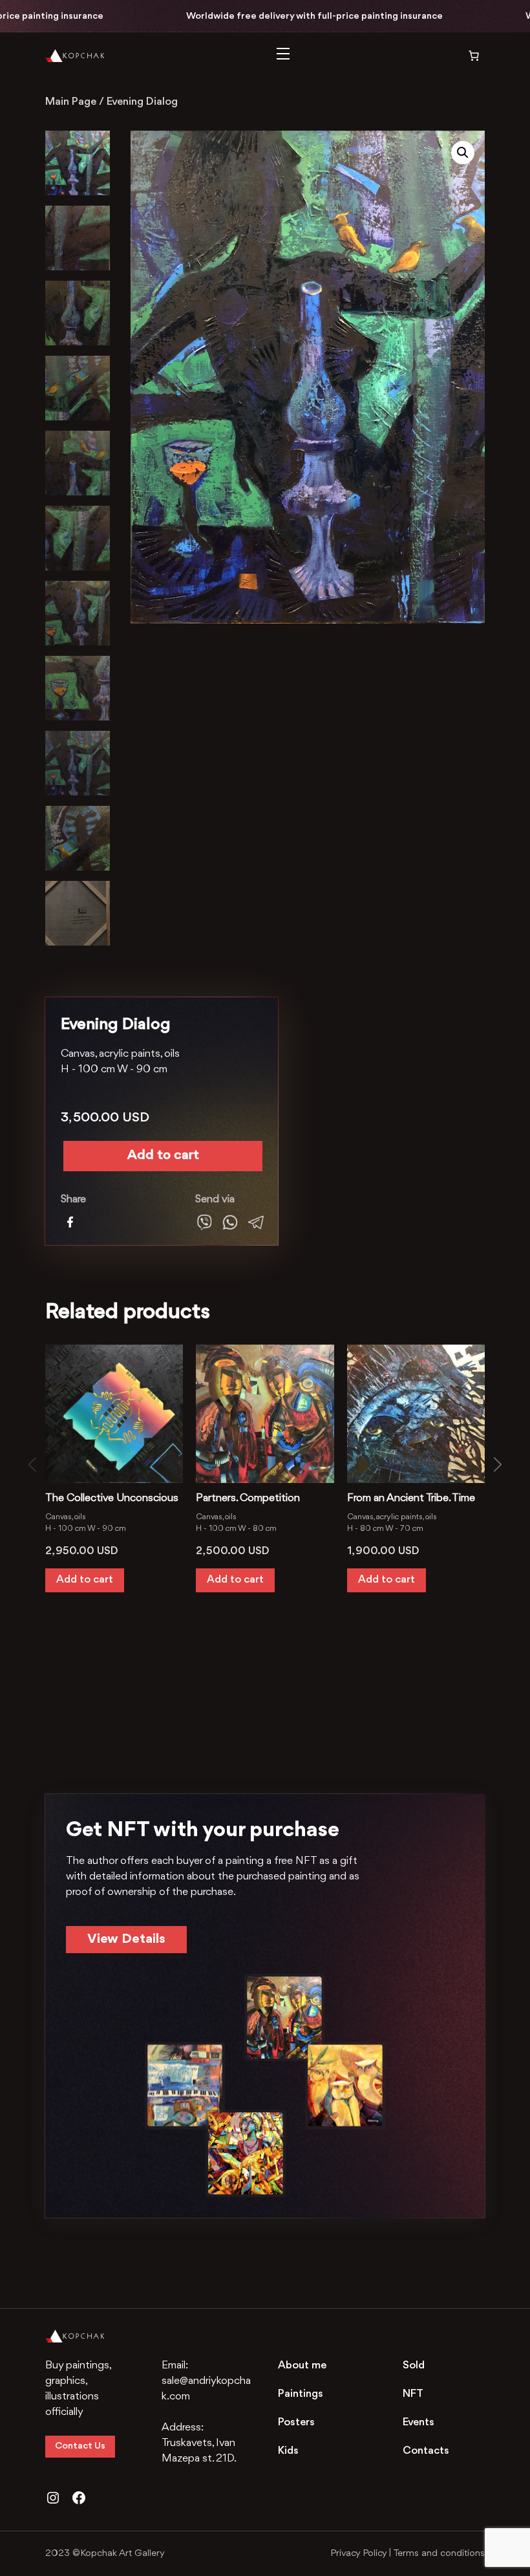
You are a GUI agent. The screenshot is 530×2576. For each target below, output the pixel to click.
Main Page (71, 102)
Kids (288, 2451)
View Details (126, 1939)
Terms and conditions (439, 2554)
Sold (414, 2365)
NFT (413, 2394)
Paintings (301, 2394)
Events (419, 2422)
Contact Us (80, 2446)
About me (302, 2365)
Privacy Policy (358, 2554)
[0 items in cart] (465, 56)
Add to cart (163, 1155)
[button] (463, 153)
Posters (296, 2422)
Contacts (426, 2451)
